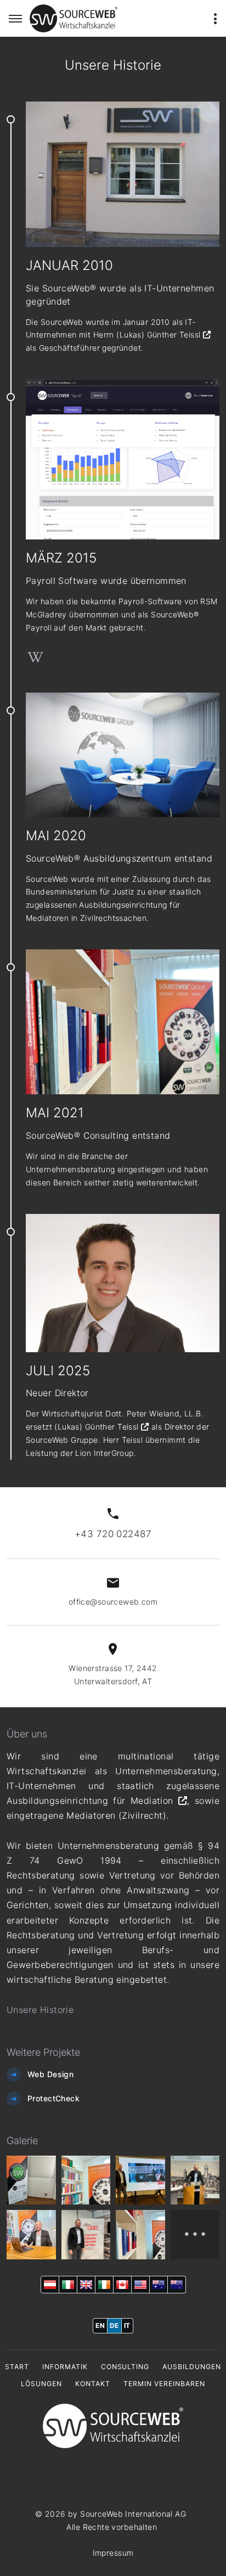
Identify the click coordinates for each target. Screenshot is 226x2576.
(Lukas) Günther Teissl (160, 334)
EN (100, 2325)
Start (17, 2367)
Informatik (65, 2367)
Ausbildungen (192, 2367)
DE (114, 2325)
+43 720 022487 (113, 1534)
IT (127, 2325)
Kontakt (93, 2384)
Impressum (113, 2553)
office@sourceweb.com (113, 1602)
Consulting (125, 2367)
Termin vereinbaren (164, 2384)
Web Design (50, 2074)
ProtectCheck (53, 2098)
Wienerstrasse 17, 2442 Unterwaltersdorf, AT (113, 1675)
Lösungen (41, 2384)
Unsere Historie (40, 2010)
